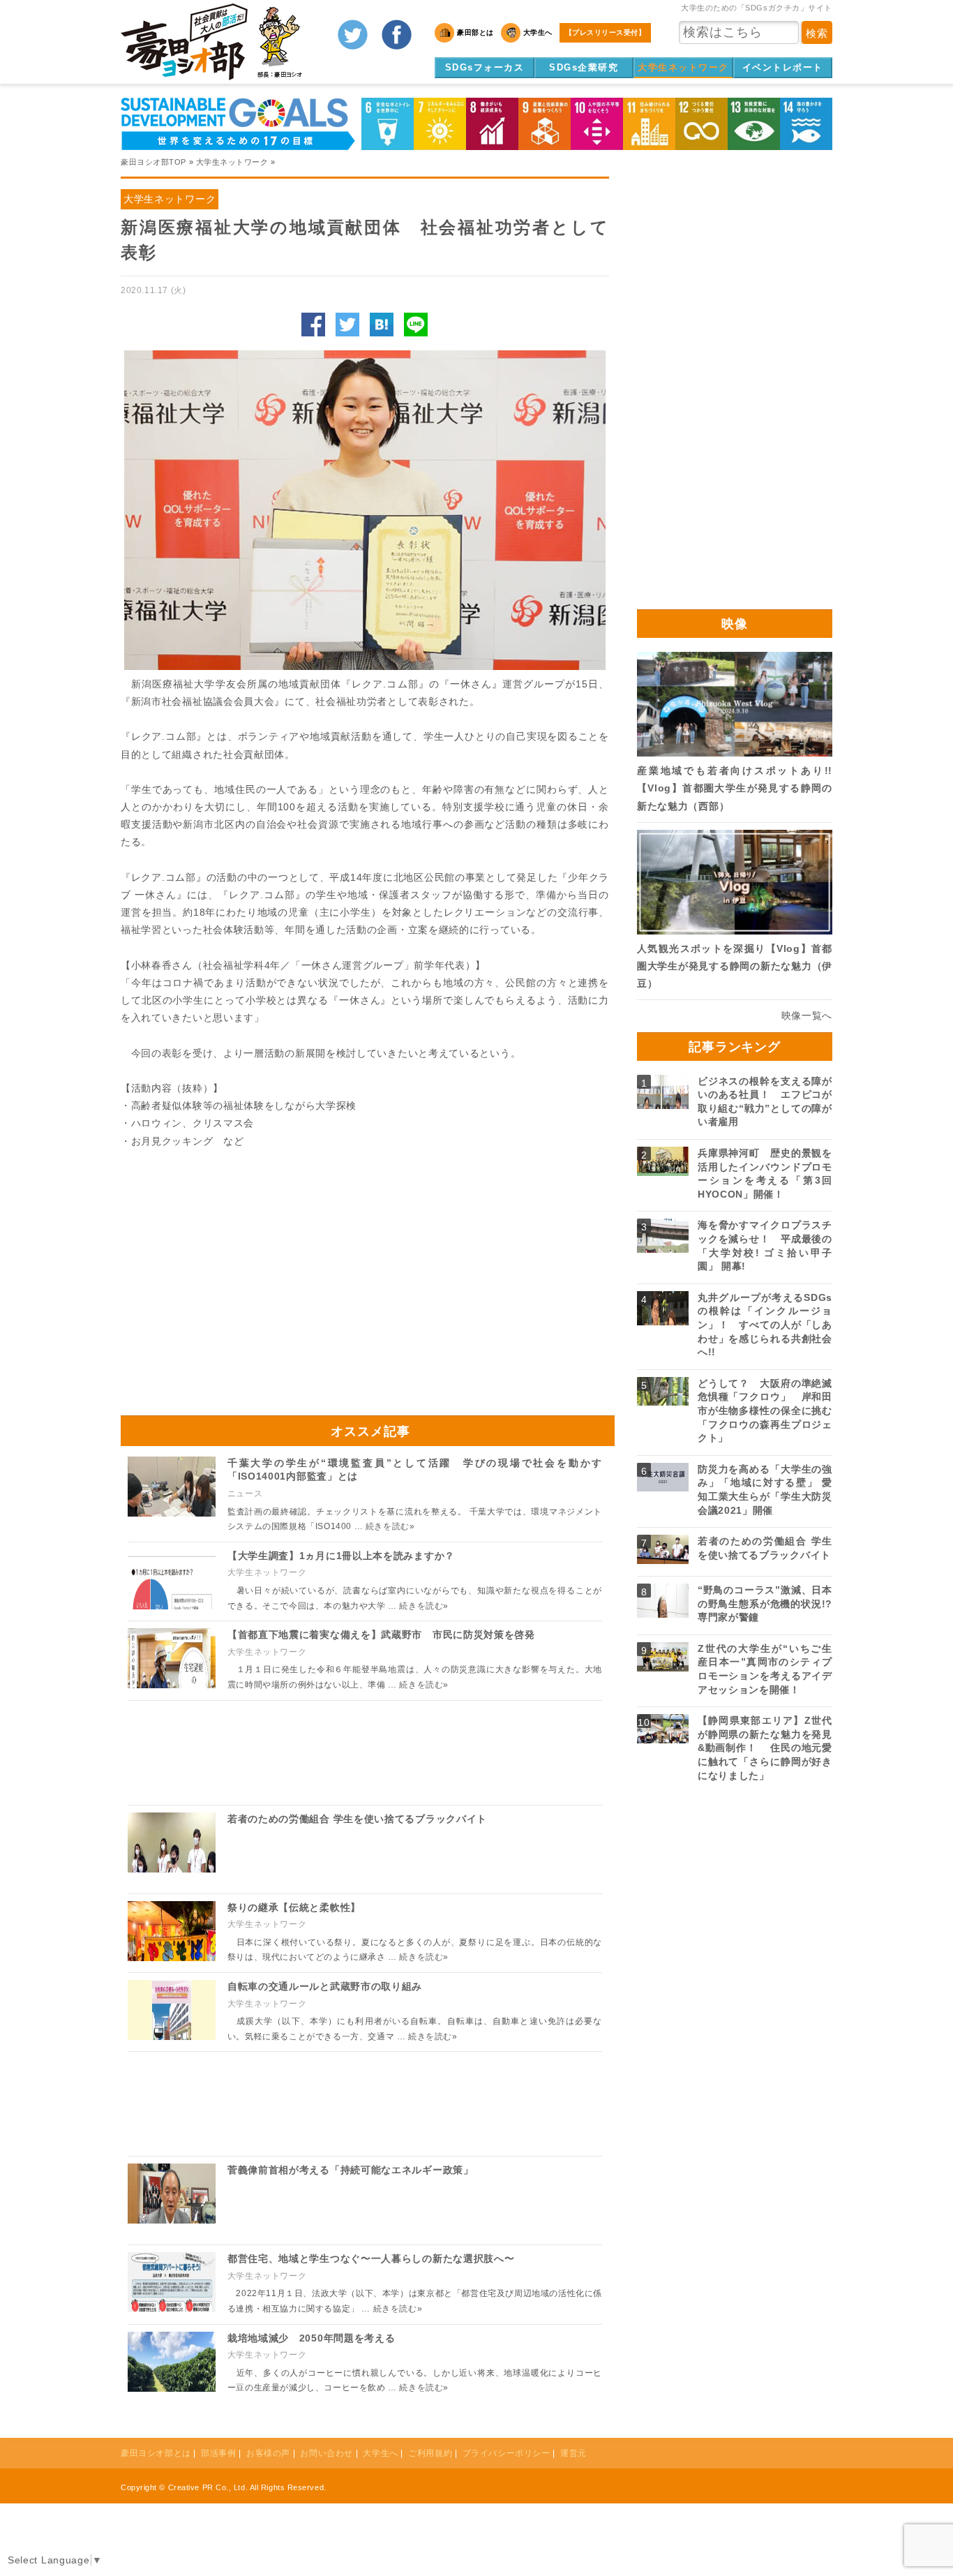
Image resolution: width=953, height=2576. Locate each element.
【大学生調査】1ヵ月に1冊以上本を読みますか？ (341, 1556)
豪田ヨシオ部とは (156, 2453)
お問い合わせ (327, 2453)
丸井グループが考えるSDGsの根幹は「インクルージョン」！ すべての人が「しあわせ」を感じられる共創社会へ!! (765, 1325)
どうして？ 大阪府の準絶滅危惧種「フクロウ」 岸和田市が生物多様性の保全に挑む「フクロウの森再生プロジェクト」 (765, 1410)
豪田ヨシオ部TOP (153, 162)
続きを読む (390, 1526)
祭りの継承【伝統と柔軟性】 (294, 1907)
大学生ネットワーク (683, 67)
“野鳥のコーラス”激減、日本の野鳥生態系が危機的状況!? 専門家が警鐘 (770, 1603)
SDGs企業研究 (584, 67)
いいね (313, 325)
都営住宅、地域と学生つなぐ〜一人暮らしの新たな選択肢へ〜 (371, 2258)
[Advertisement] (243, 1276)
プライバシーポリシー (506, 2453)
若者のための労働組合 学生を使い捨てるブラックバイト (357, 1819)
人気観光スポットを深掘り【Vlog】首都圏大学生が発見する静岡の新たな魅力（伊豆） (735, 966)
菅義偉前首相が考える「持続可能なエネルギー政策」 (351, 2170)
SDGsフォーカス (485, 67)
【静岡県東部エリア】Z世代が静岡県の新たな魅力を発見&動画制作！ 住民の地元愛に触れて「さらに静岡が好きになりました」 (765, 1748)
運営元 (573, 2453)
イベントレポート (783, 67)
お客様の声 (268, 2453)
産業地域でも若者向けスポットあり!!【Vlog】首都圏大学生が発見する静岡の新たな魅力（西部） (735, 788)
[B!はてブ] (382, 325)
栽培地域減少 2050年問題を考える (312, 2338)
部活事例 (218, 2453)
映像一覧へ (807, 1015)
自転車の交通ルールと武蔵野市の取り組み (325, 1986)
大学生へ (380, 2453)
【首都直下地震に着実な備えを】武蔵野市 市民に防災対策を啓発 (381, 1635)
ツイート (347, 325)
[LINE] (416, 325)
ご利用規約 (430, 2453)
